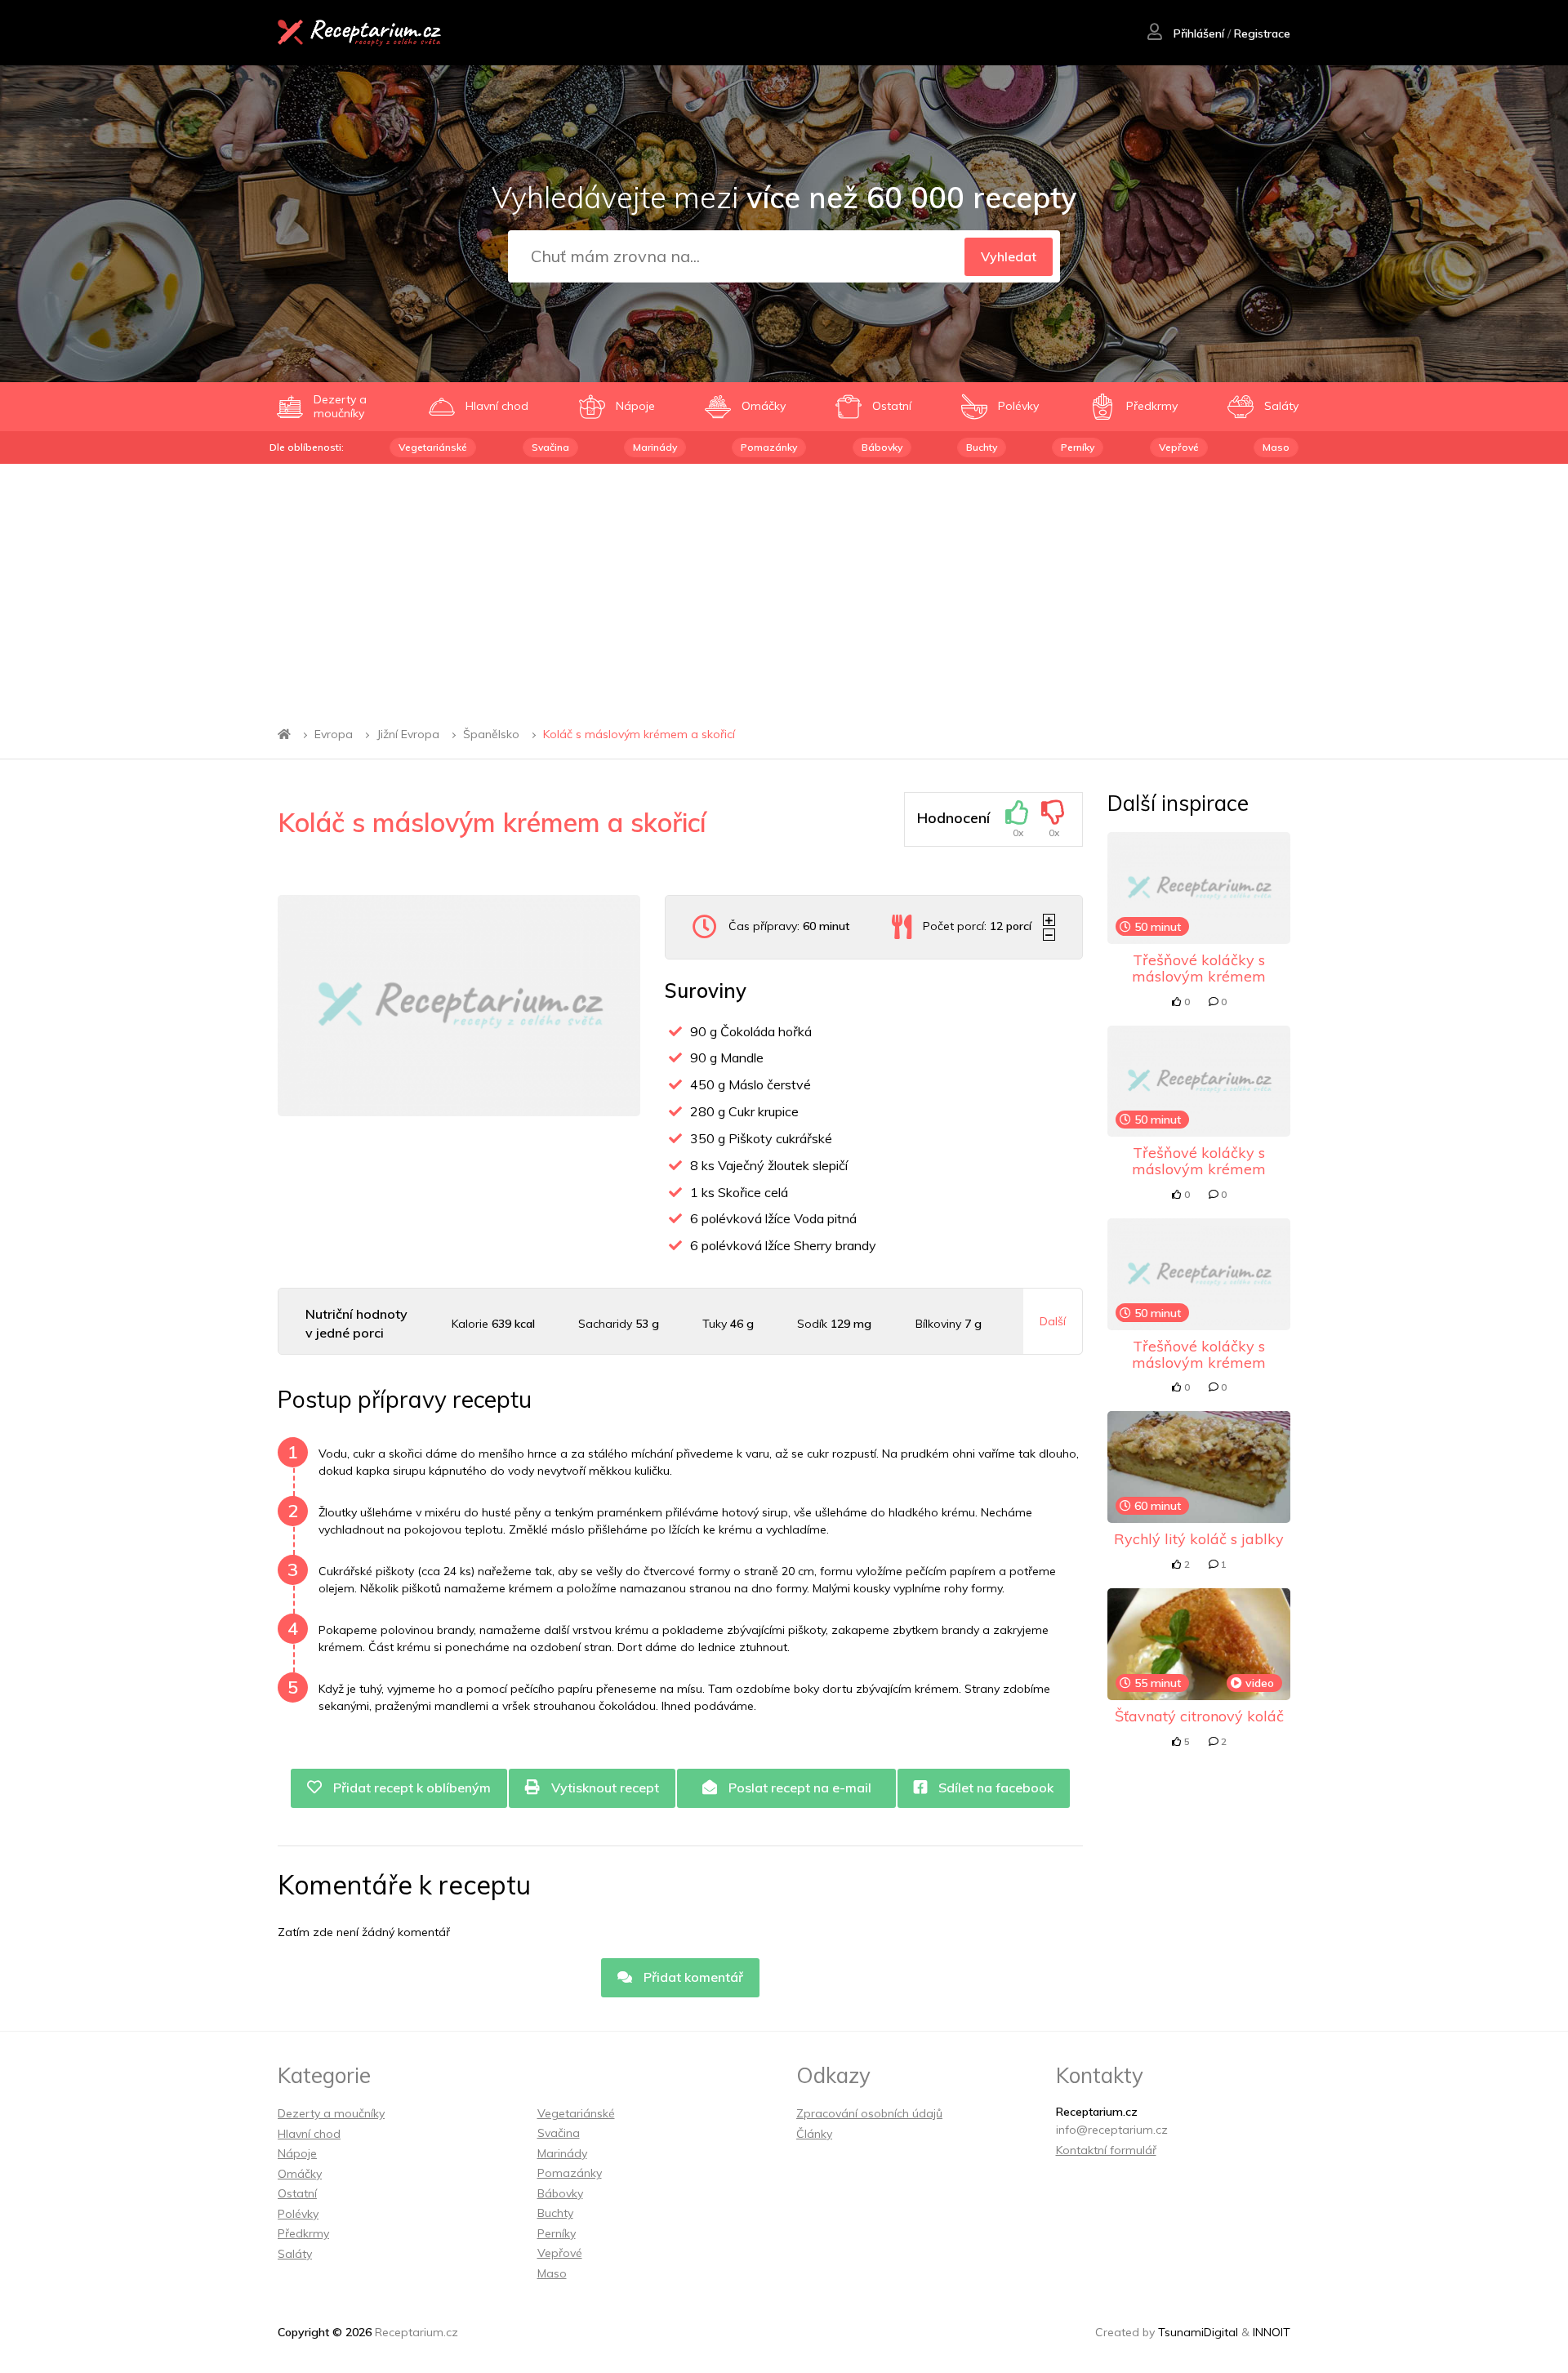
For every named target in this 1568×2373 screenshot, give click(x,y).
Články (814, 2134)
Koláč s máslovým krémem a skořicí (639, 734)
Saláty (295, 2254)
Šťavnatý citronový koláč (1199, 1716)
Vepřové (1179, 447)
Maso (1276, 447)
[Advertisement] (784, 586)
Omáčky (300, 2174)
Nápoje (297, 2153)
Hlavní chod (309, 2134)
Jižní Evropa (408, 734)
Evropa (334, 734)
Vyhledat (1009, 256)
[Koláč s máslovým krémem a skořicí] (459, 1006)
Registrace (1262, 33)
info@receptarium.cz (1112, 2130)
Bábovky (882, 447)
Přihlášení (1197, 33)
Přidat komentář (692, 1977)
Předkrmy (303, 2233)
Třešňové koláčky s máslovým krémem (1199, 968)
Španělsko (491, 734)
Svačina (550, 447)
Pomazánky (769, 447)
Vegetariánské (433, 447)
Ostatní (297, 2193)
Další (1053, 1321)
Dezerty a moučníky (331, 2113)
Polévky (298, 2214)
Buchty (982, 447)
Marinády (655, 447)
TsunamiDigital (1198, 2332)
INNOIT (1272, 2332)
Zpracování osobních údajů (869, 2113)
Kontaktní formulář (1106, 2150)
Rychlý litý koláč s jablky (1199, 1539)
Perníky (1078, 447)
